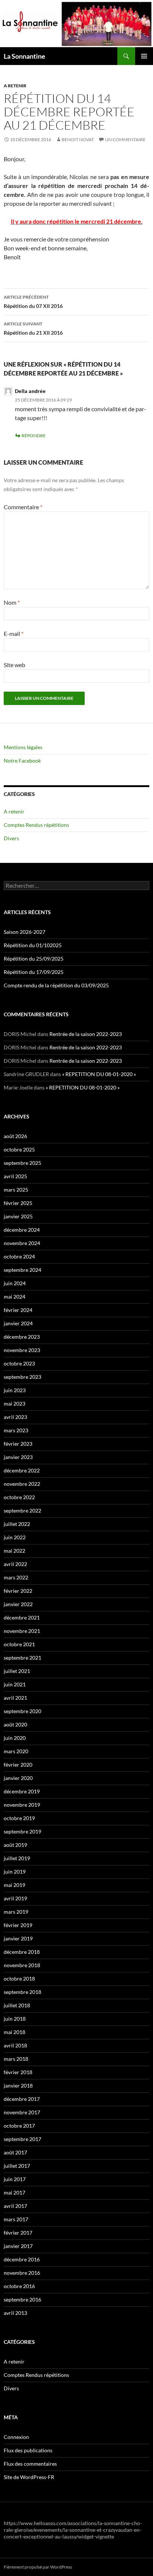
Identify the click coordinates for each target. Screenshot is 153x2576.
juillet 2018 (17, 2005)
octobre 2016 (19, 2286)
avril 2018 (15, 2045)
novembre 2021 (22, 1631)
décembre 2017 (22, 2099)
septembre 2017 (22, 2139)
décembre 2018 (22, 1952)
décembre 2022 (22, 1470)
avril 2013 (15, 2313)
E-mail (14, 634)
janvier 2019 (18, 1938)
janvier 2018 (18, 2086)
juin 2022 (15, 1537)
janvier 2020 (18, 1778)
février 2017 (18, 2233)
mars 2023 (16, 1430)
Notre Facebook (22, 761)
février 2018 (18, 2072)
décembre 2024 (22, 1230)
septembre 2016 (22, 2299)
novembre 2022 (22, 1484)
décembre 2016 (22, 2259)
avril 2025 (15, 1176)
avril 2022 (15, 1564)
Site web (14, 665)
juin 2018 (15, 2019)
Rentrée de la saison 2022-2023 (86, 1034)
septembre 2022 (22, 1510)
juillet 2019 (17, 1858)
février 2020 (18, 1765)
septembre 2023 (22, 1377)
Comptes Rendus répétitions (36, 825)
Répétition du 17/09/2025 (34, 972)
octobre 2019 (19, 1818)
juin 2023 (15, 1390)
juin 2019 (15, 1872)
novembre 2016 (22, 2273)
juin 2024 (15, 1283)
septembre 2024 (22, 1270)
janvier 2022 (18, 1604)
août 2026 (15, 1136)
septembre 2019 (22, 1831)
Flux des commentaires (30, 2464)
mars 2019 (16, 1912)
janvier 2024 (18, 1323)
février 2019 (18, 1925)
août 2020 (15, 1724)
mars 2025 (16, 1190)
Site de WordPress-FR (29, 2477)
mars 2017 (16, 2219)
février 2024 (18, 1310)
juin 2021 (15, 1684)
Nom (12, 602)
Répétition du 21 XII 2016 (33, 328)
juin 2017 (15, 2179)
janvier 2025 (18, 1216)
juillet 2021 (17, 1671)
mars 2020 (16, 1751)
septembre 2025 (22, 1163)
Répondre (34, 436)
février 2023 (18, 1444)
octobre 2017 (19, 2126)
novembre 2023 (22, 1350)
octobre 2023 (19, 1363)
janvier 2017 (18, 2246)
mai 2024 (14, 1297)
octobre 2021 (19, 1644)
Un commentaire (125, 139)
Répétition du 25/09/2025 (34, 959)
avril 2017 (15, 2206)
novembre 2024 (22, 1243)
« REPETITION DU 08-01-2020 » (99, 1074)
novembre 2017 (22, 2112)
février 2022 (18, 1591)
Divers (11, 838)
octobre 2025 (19, 1149)
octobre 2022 (19, 1497)
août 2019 (15, 1845)
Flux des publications (28, 2450)
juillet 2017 (17, 2166)
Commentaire (23, 507)
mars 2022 (16, 1577)
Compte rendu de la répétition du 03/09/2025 (56, 985)
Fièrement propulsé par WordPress (38, 2567)
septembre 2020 (22, 1711)
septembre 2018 (22, 1992)
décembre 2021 (22, 1617)
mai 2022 (14, 1551)
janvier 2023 (18, 1457)
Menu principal (144, 56)
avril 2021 (15, 1698)
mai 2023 (14, 1404)
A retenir (15, 86)
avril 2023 (15, 1417)
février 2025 (18, 1203)
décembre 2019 (22, 1791)
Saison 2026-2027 (25, 932)
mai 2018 (14, 2032)
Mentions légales (23, 747)
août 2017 (15, 2152)
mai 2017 (14, 2192)
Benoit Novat (78, 139)
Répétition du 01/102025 (33, 945)
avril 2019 (15, 1898)
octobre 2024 (19, 1256)
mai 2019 (14, 1885)
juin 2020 (15, 1738)
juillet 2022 (17, 1524)
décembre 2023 (22, 1337)
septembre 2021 (22, 1658)
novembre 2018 (22, 1965)
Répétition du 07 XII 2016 (33, 302)
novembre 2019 (22, 1805)
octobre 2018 (19, 1979)
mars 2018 (16, 2059)
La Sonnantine (25, 56)
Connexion (16, 2437)
